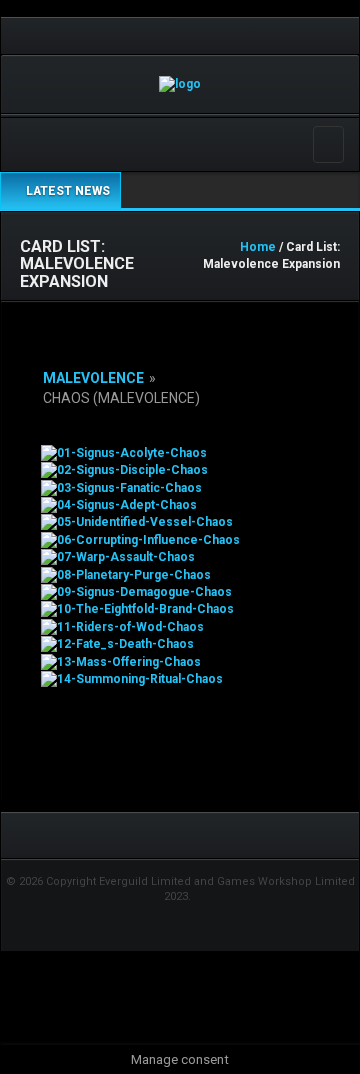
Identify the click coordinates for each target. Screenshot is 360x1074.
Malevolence (93, 378)
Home (258, 247)
